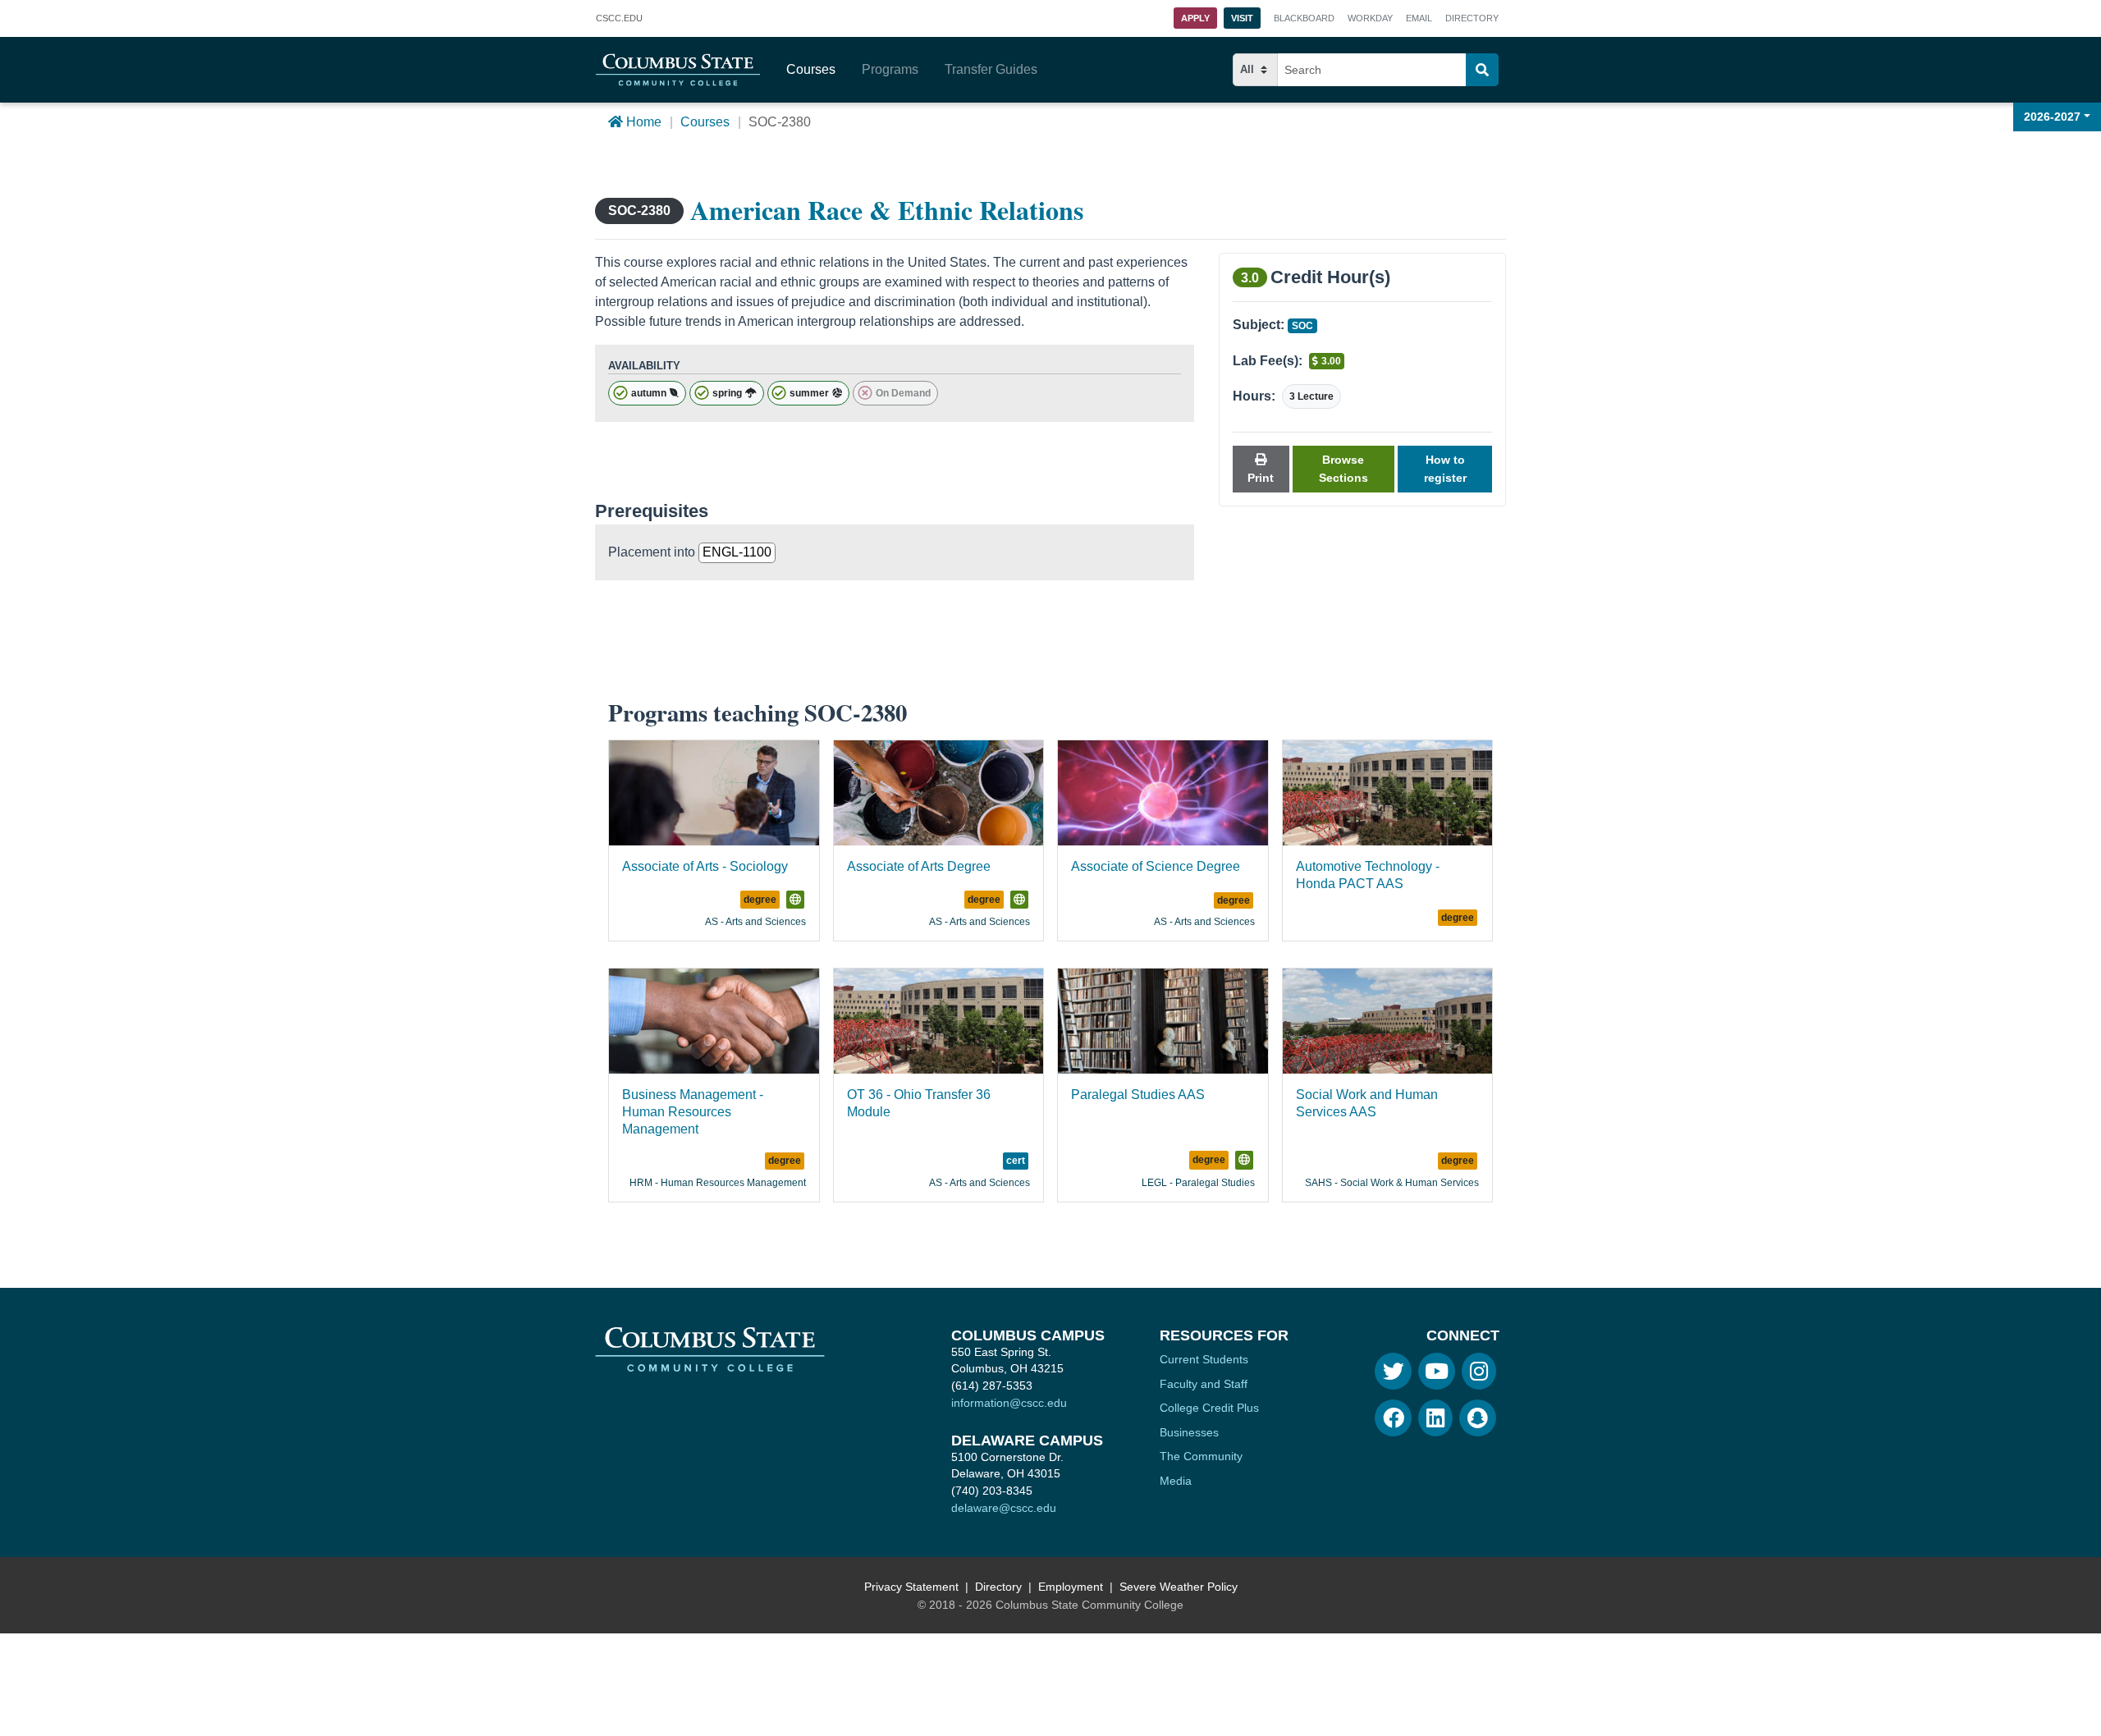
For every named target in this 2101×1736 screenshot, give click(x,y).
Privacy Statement (911, 1587)
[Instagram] (1479, 1371)
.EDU (619, 20)
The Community (1201, 1456)
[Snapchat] (1478, 1418)
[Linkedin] (1435, 1418)
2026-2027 (2052, 117)
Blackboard (1304, 18)
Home (642, 122)
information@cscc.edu (1009, 1403)
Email (1419, 18)
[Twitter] (1393, 1371)
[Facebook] (1393, 1418)
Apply (1195, 18)
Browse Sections (1343, 469)
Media (1176, 1481)
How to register (1445, 469)
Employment (1071, 1587)
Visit (1242, 18)
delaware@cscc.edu (1004, 1508)
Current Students (1204, 1359)
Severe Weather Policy (1179, 1587)
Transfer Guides (991, 69)
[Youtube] (1437, 1371)
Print (1261, 478)
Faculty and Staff (1204, 1384)
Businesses (1189, 1432)
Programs (890, 69)
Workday (1370, 18)
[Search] (1482, 70)
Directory (1472, 18)
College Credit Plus (1209, 1408)
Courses (811, 69)
